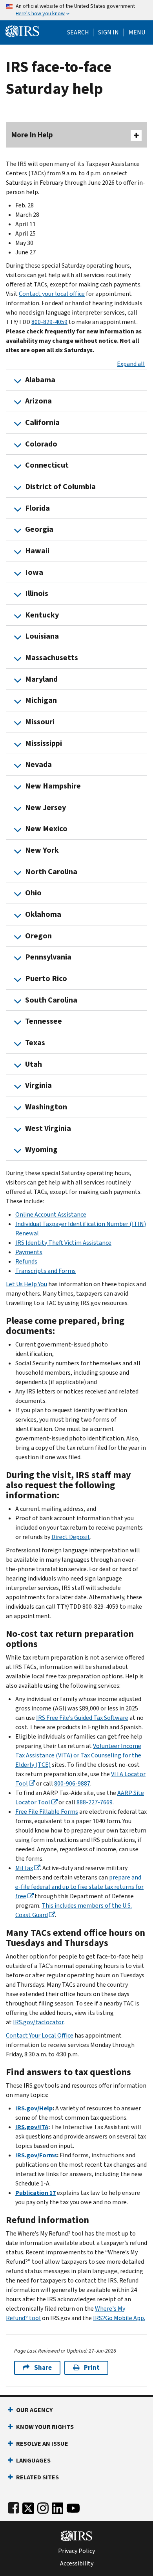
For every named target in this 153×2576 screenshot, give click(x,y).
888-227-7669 (95, 1802)
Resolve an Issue (42, 2444)
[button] (108, 32)
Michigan (41, 700)
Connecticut (47, 465)
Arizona (38, 401)
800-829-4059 (49, 322)
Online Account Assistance (51, 1214)
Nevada (38, 764)
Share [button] (43, 2368)
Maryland (41, 679)
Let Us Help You (26, 1284)
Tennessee (44, 1021)
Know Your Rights (45, 2427)
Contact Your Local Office (40, 2035)
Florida (37, 508)
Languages (33, 2460)
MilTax (24, 1868)
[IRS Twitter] (28, 2507)
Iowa (34, 572)
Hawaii (37, 551)
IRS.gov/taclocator (38, 2022)
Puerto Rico (46, 978)
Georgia (39, 529)
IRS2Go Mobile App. (119, 2318)
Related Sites (37, 2477)
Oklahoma (43, 914)
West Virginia (48, 1128)
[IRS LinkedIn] (58, 2507)
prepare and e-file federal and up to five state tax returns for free (79, 1887)
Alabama (40, 380)
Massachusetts (52, 658)
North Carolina (51, 872)
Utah (34, 1064)
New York (42, 850)
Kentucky (42, 615)
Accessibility (77, 2563)
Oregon (38, 936)
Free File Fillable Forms (47, 1812)
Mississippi (44, 743)
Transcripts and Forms (46, 1271)
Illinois (37, 593)
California (42, 422)
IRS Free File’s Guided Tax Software (82, 1718)
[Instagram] (43, 2507)
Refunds (26, 1261)
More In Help (32, 135)
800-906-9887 (72, 1783)
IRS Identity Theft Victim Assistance (63, 1243)
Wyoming (41, 1149)
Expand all (131, 364)
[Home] (22, 30)
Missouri (40, 722)
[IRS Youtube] (73, 2507)
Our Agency (34, 2410)
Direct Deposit (71, 1537)
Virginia (38, 1085)
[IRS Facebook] (14, 2507)
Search (78, 32)
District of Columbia (60, 487)
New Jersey (46, 807)
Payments (29, 1252)
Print (92, 2368)
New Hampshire (53, 786)
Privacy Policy (76, 2551)
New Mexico (46, 829)
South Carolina (51, 1000)
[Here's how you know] (76, 10)
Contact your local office (52, 294)
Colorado (41, 444)
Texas (35, 1043)
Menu (137, 32)
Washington (46, 1107)
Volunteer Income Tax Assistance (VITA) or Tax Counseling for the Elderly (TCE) (78, 1755)
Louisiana (42, 636)
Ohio (33, 893)
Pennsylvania (48, 957)
